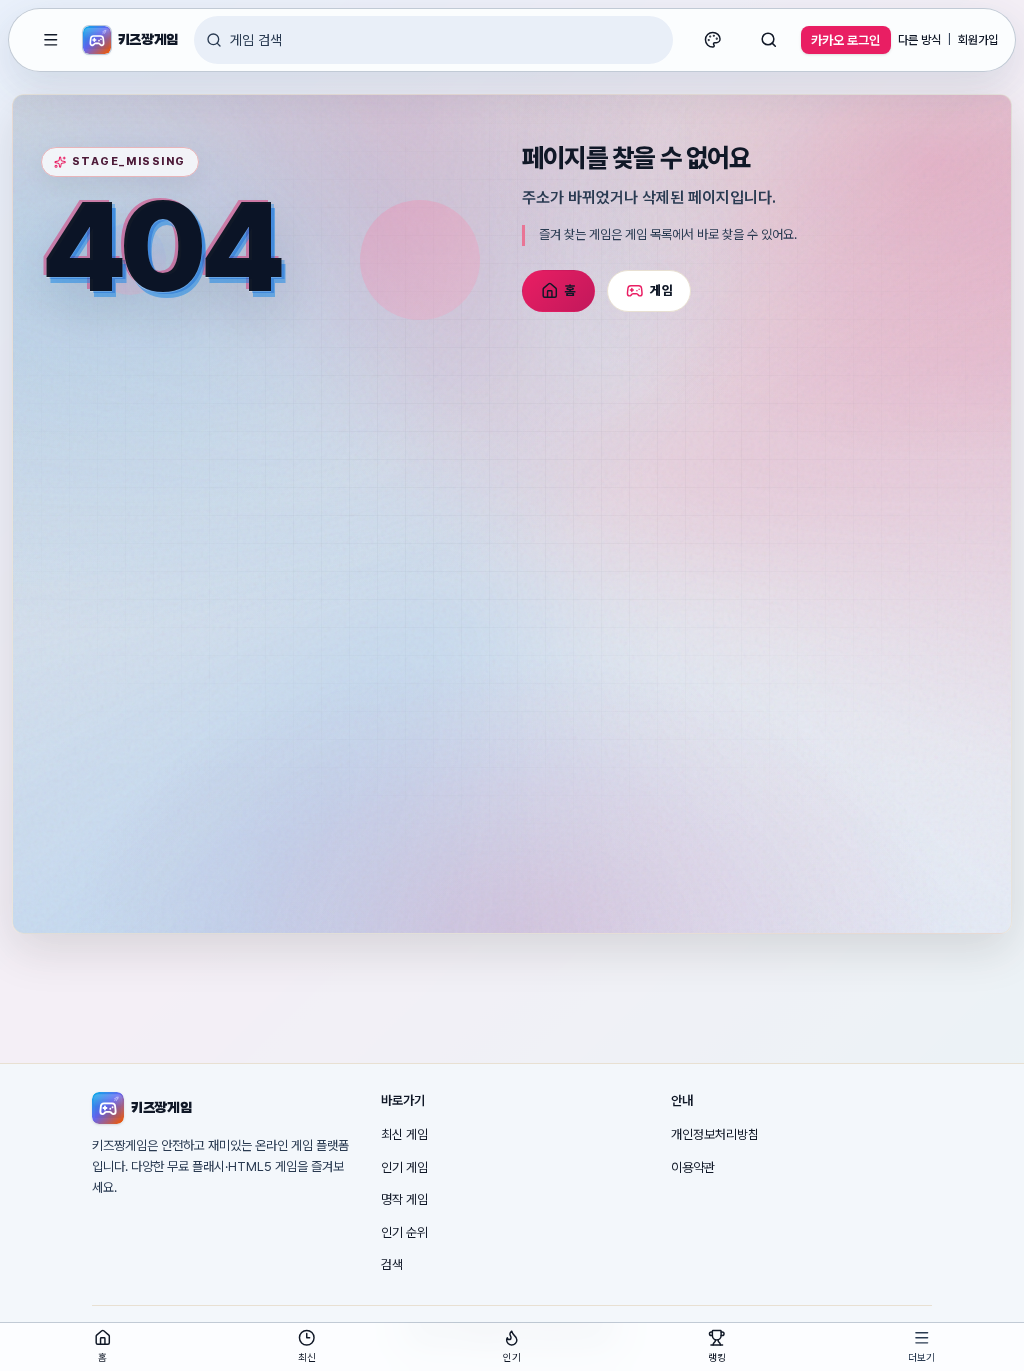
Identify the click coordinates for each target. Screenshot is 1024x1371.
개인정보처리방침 (715, 1134)
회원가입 (978, 40)
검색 (392, 1264)
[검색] (769, 40)
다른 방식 (919, 40)
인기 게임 (404, 1167)
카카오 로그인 (845, 40)
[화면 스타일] (713, 40)
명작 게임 (404, 1199)
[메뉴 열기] (51, 40)
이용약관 (693, 1167)
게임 (661, 290)
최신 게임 (404, 1134)
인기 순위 (404, 1232)
